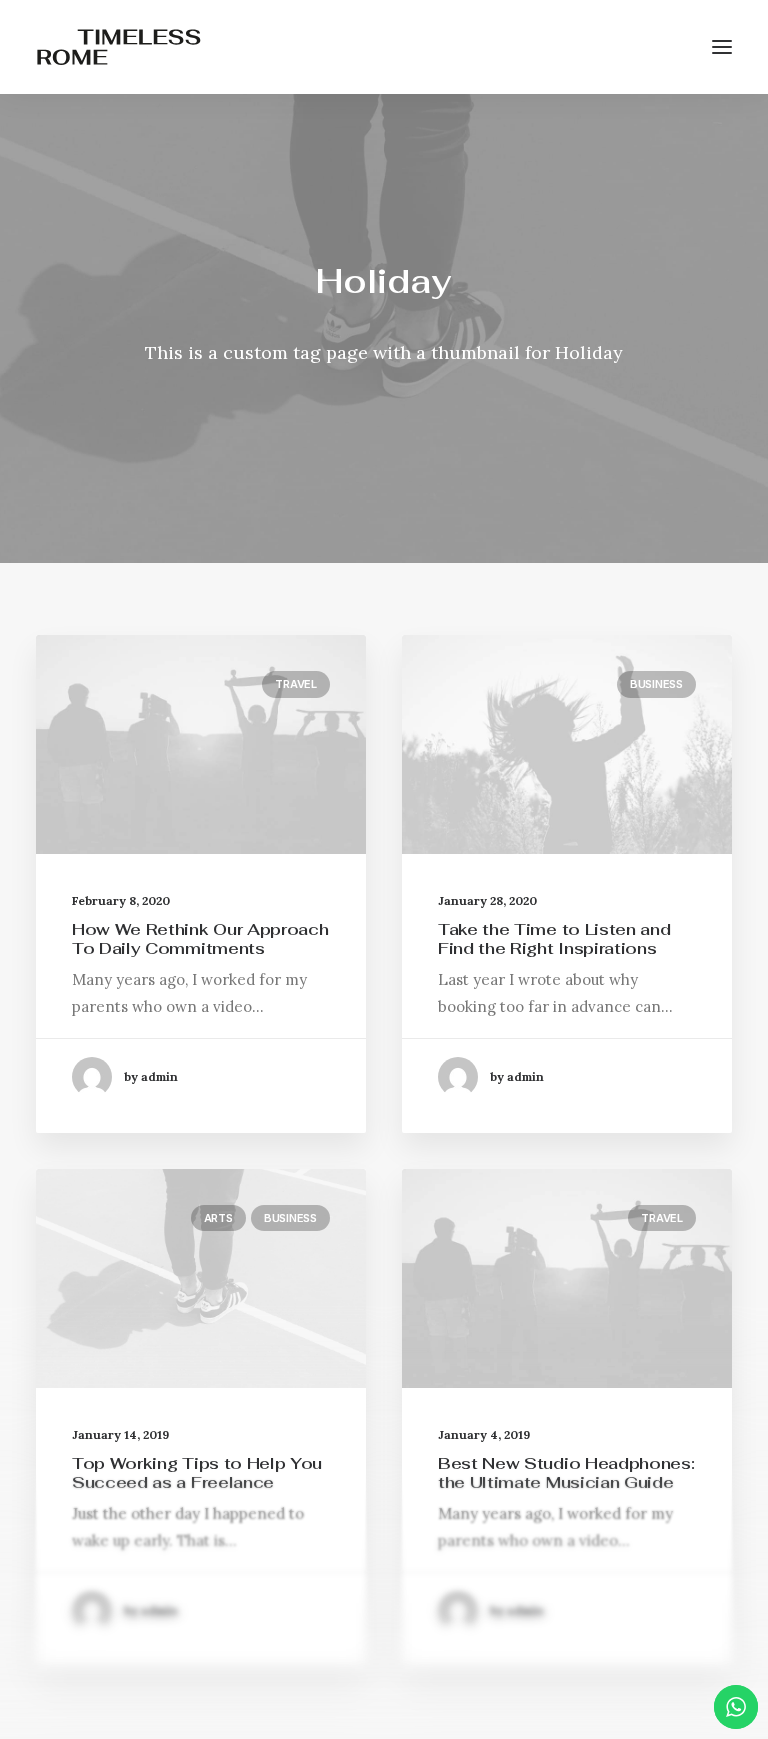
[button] (722, 47)
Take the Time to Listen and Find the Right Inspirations (554, 939)
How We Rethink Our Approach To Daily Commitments (200, 939)
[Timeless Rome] (119, 47)
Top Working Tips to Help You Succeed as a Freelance (197, 1473)
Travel (296, 684)
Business (656, 684)
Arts (218, 1218)
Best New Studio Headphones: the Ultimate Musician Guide (566, 1473)
